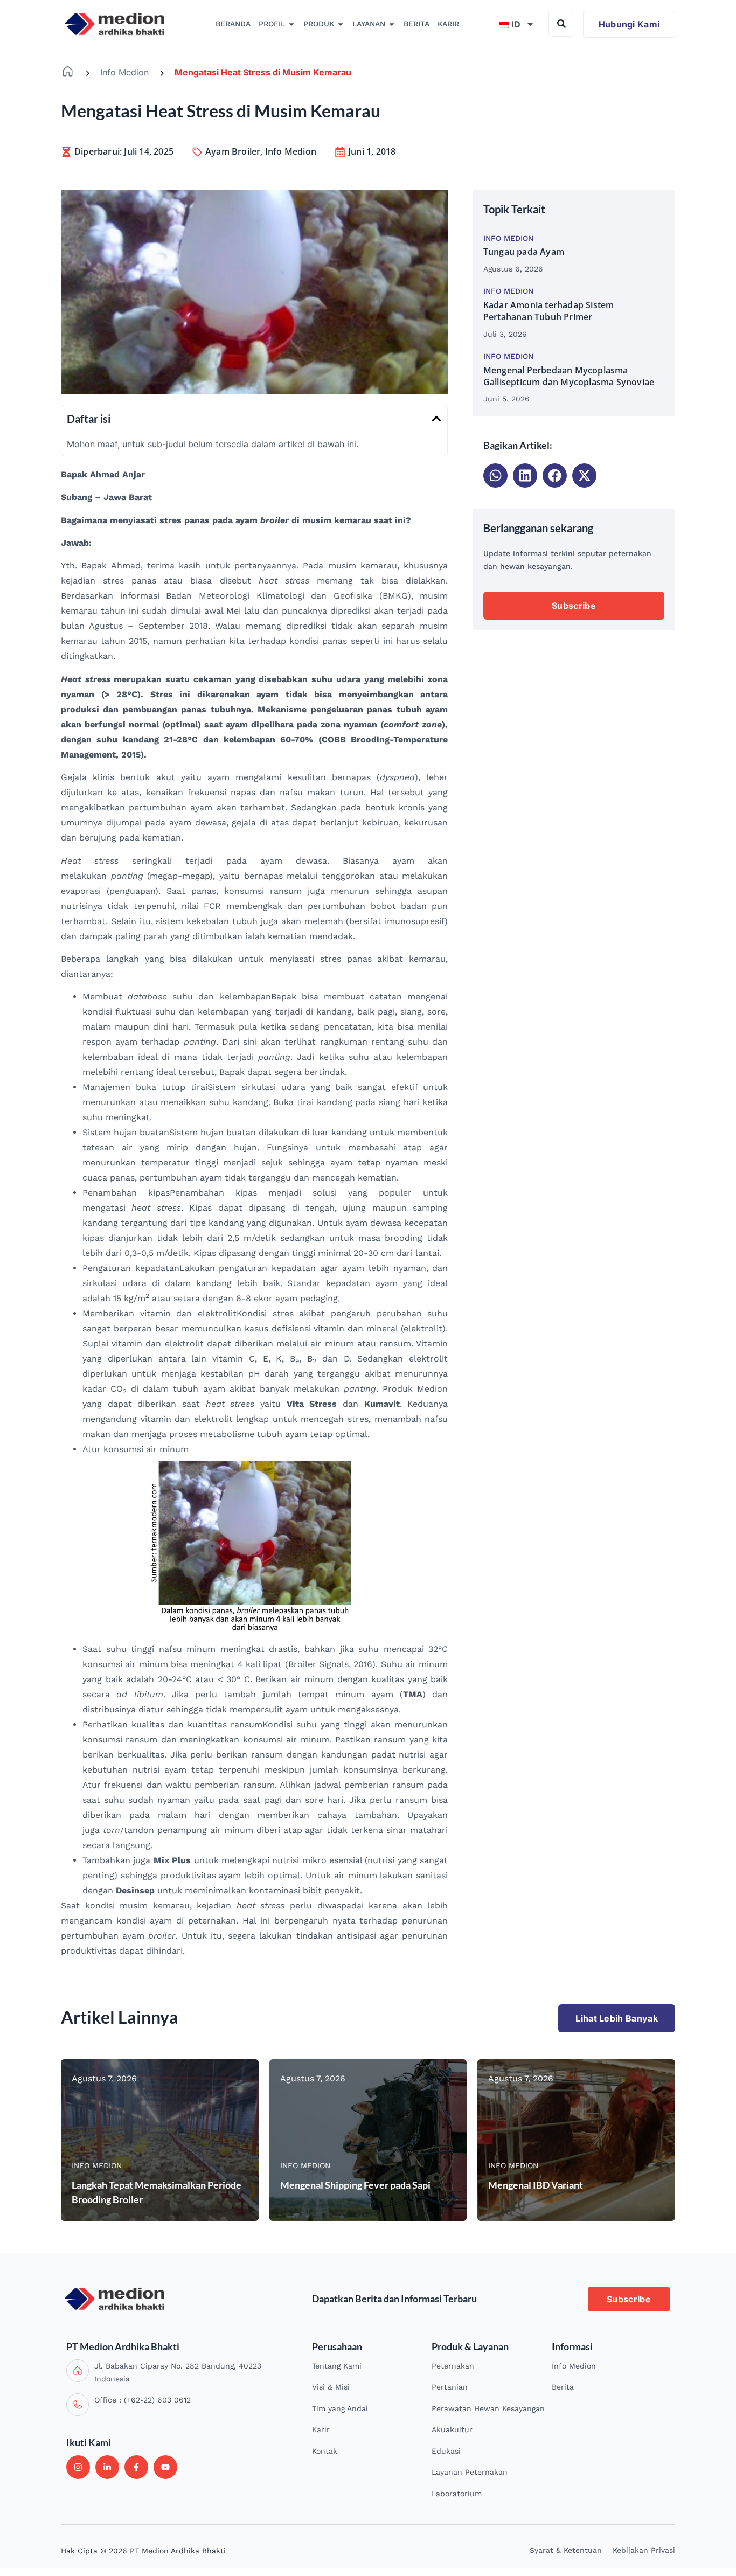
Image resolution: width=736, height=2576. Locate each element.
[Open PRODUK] (341, 24)
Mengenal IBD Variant (536, 2185)
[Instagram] (78, 2467)
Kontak (325, 2451)
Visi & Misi (331, 2387)
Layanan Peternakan (470, 2472)
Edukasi (446, 2451)
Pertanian (450, 2387)
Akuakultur (452, 2429)
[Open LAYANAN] (392, 24)
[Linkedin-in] (107, 2467)
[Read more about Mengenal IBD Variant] (576, 2140)
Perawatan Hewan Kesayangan (488, 2408)
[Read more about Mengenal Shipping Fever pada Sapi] (368, 2140)
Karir (321, 2429)
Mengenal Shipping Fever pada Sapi (355, 2185)
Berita (563, 2387)
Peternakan (453, 2366)
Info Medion (124, 72)
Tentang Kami (337, 2366)
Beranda (68, 71)
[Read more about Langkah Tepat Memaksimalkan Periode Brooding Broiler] (160, 2140)
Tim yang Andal (340, 2408)
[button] (436, 419)
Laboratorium (457, 2494)
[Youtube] (165, 2467)
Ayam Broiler (233, 151)
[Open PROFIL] (291, 24)
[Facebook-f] (136, 2467)
